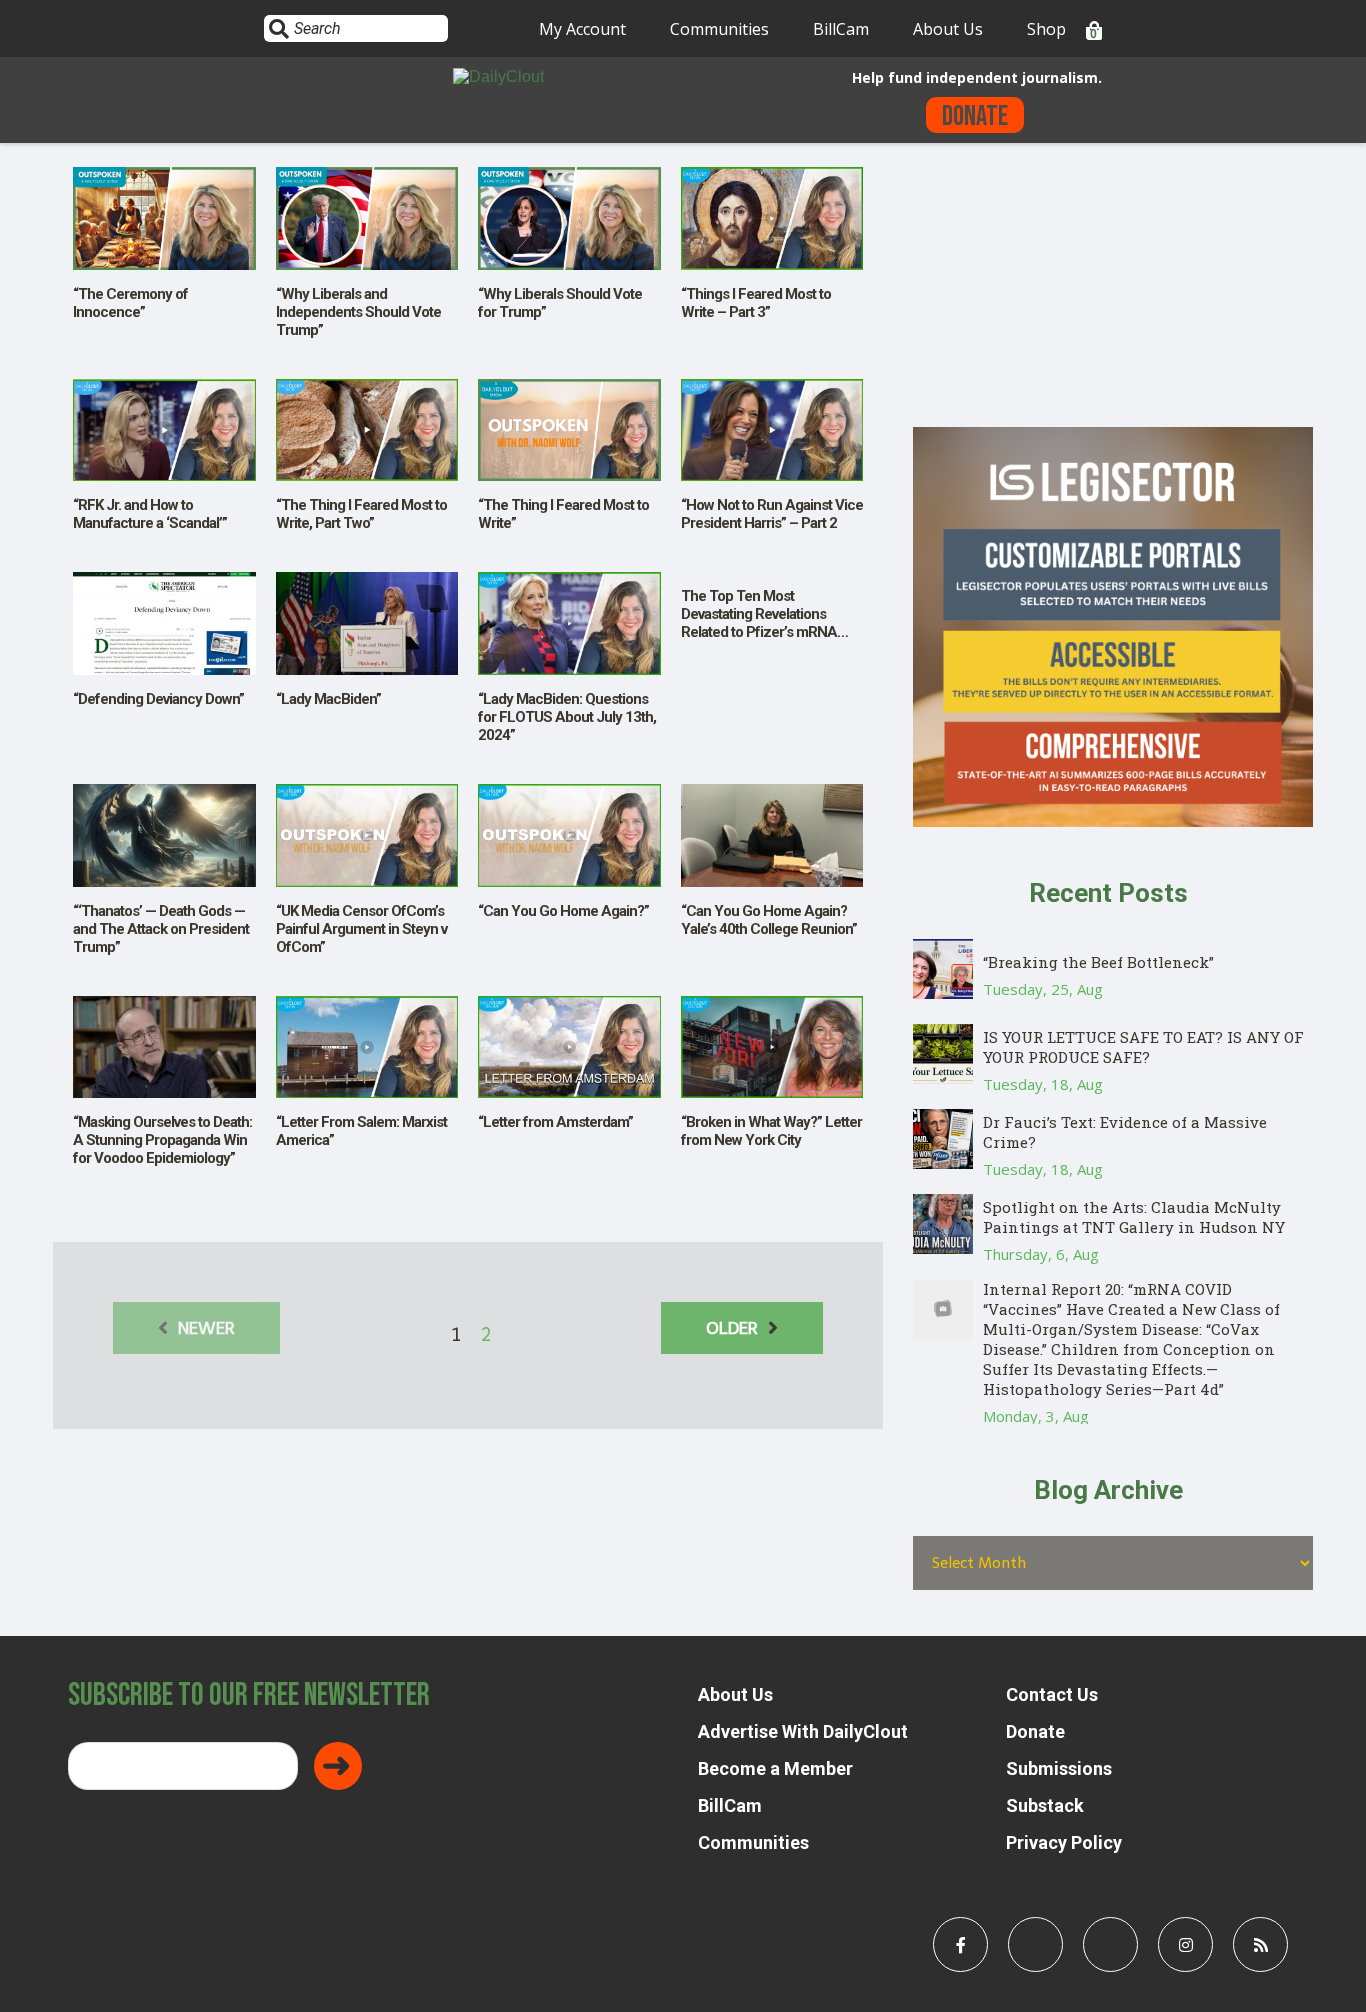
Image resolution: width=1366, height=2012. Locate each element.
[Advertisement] (1113, 287)
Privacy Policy (1064, 1842)
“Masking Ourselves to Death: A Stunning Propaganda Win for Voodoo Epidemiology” (162, 1140)
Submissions (1059, 1768)
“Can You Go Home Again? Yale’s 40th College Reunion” (769, 920)
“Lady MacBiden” (328, 699)
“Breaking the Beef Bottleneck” (1098, 962)
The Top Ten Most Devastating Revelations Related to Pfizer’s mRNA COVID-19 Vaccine (759, 623)
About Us (948, 29)
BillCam (841, 29)
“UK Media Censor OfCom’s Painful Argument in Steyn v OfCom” (361, 929)
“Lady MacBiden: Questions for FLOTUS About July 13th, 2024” (567, 717)
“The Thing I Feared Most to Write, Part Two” (361, 514)
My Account (582, 29)
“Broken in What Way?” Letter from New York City (771, 1131)
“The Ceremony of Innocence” (130, 303)
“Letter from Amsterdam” (555, 1122)
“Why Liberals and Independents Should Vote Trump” (358, 312)
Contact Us (1052, 1694)
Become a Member (775, 1768)
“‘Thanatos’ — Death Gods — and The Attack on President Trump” (161, 929)
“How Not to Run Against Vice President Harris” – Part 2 (772, 514)
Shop (1046, 29)
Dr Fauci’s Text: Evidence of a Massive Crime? (1125, 1132)
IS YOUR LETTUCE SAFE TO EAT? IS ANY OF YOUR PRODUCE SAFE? (1143, 1047)
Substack (1045, 1805)
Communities (719, 29)
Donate (975, 116)
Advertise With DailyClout (803, 1731)
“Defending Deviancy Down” (158, 699)
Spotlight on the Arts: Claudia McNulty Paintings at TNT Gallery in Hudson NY (1134, 1217)
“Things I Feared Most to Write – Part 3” (756, 303)
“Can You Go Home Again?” (563, 911)
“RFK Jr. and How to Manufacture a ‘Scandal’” (150, 514)
